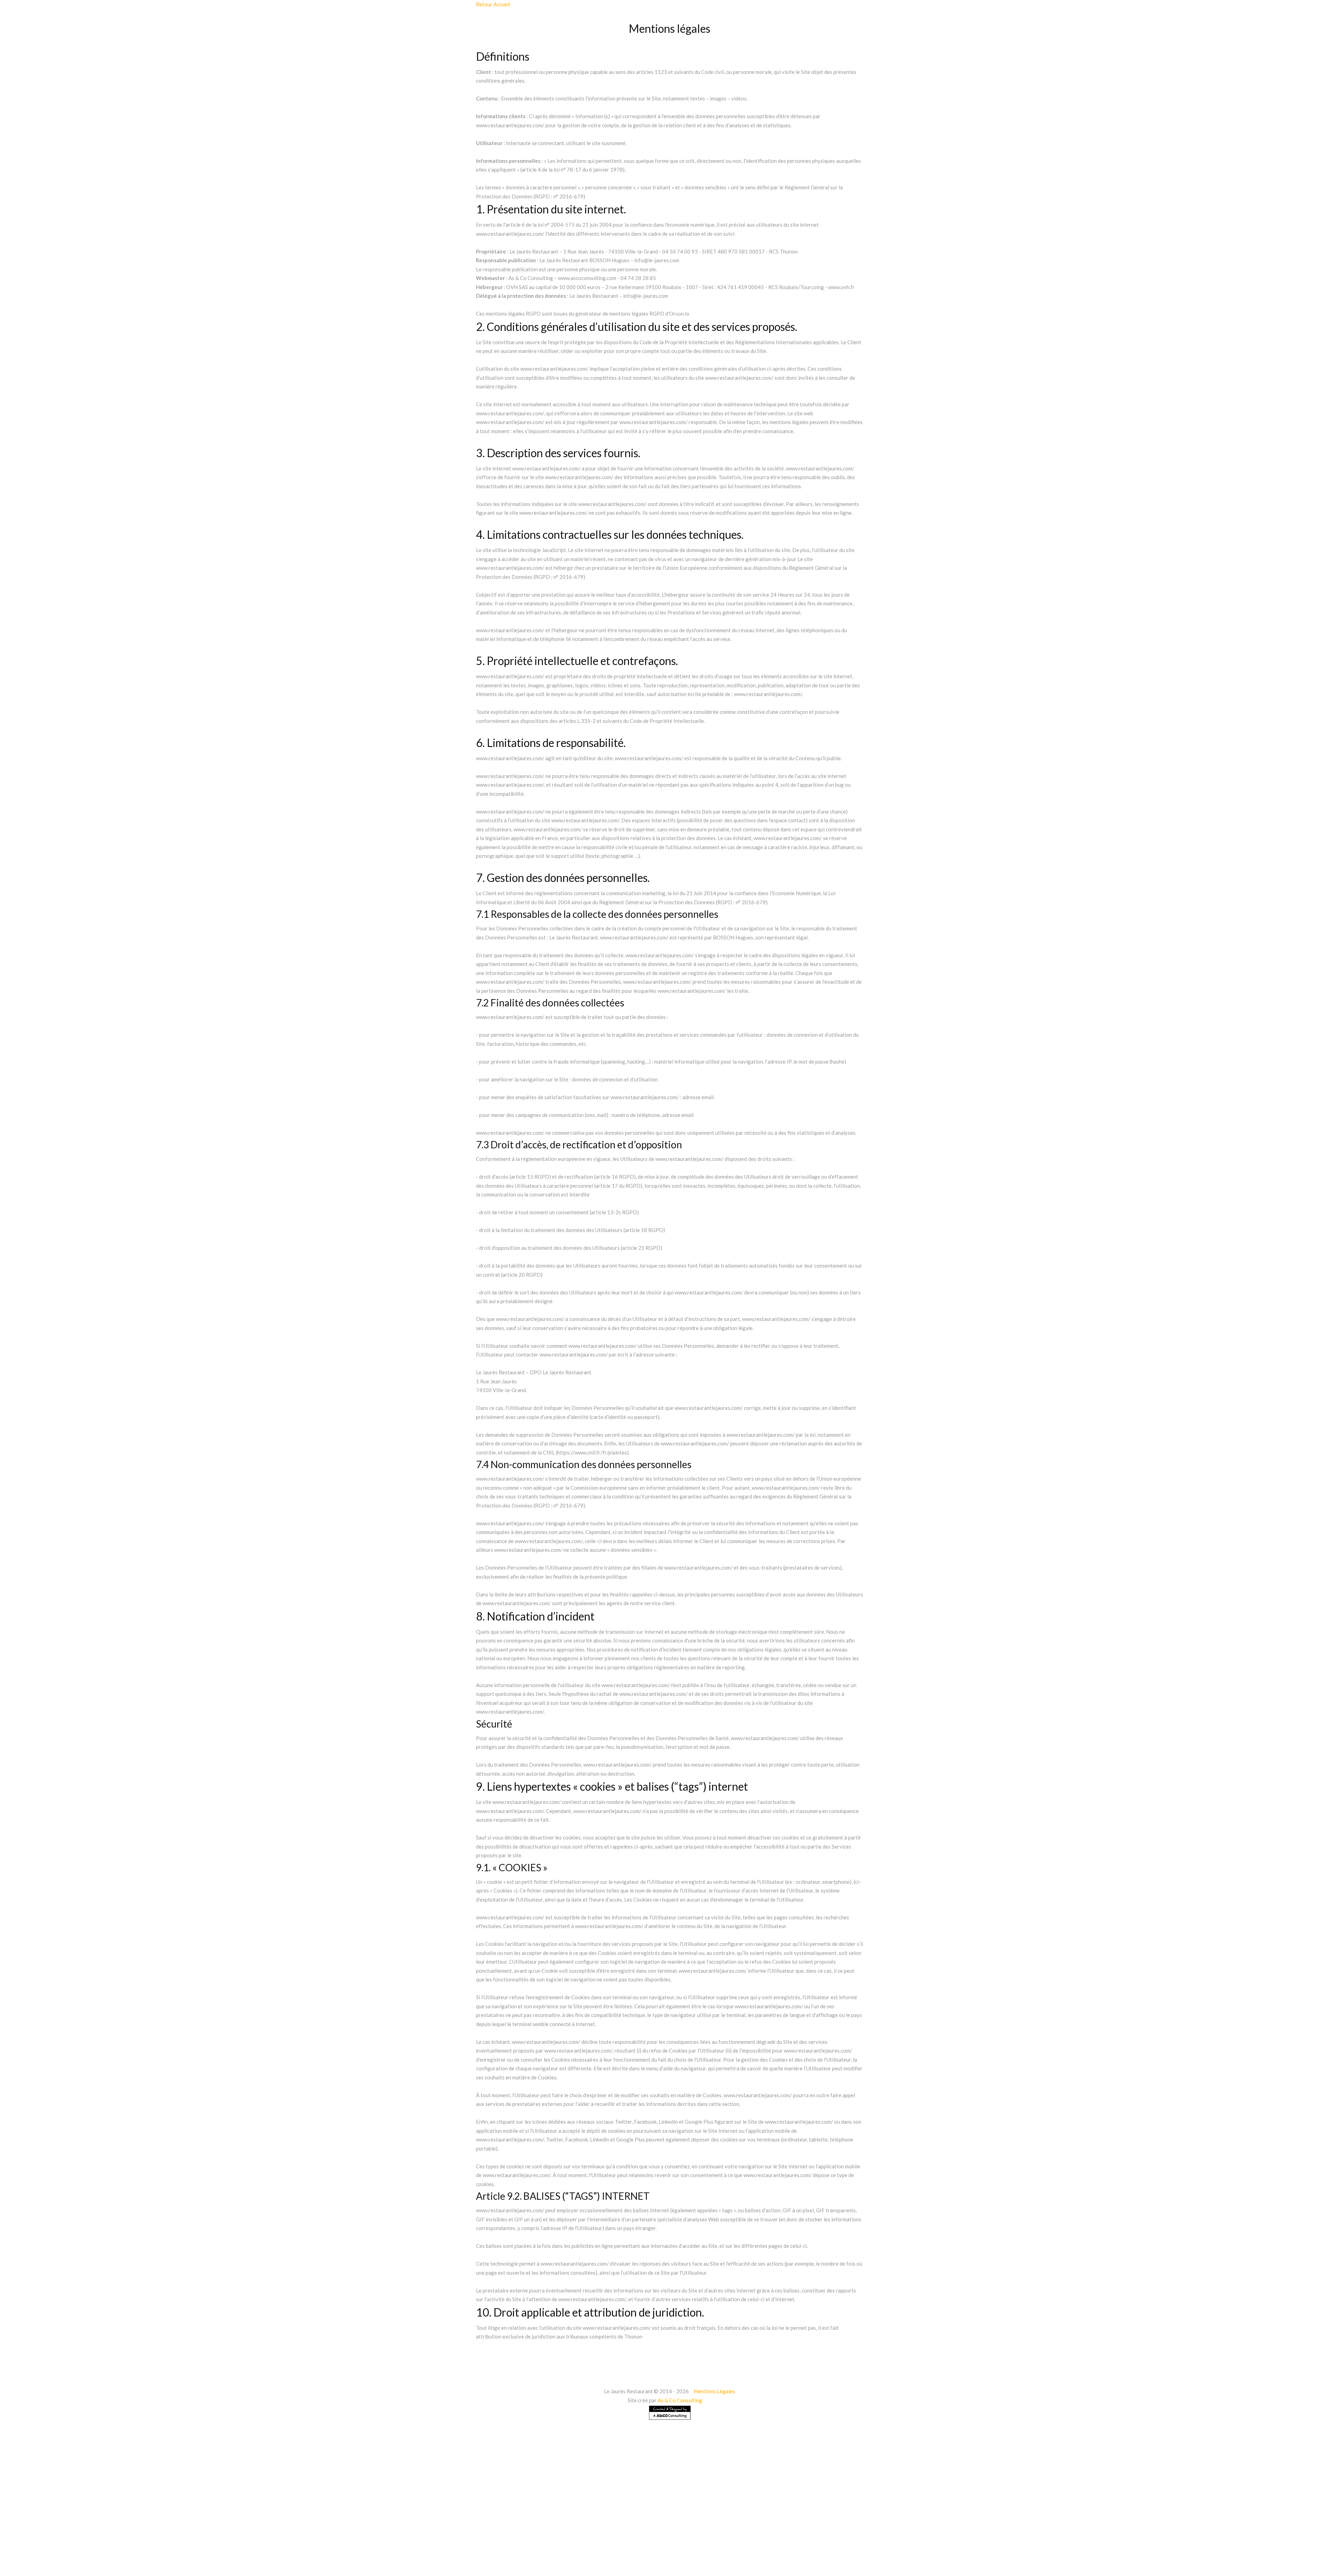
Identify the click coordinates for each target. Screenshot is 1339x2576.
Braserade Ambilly (373, 2541)
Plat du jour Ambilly (945, 2541)
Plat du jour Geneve (1072, 2541)
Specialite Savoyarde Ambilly (40, 2541)
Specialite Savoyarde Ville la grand (298, 2541)
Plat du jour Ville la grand (1138, 2541)
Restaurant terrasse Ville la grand (576, 2564)
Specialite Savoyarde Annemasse (125, 2541)
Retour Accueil (493, 4)
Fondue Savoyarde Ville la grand (872, 2541)
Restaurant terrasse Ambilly (323, 2564)
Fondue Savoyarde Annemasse (710, 2541)
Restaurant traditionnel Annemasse (48, 2564)
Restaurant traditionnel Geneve (140, 2564)
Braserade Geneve (495, 2541)
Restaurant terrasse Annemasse (406, 2564)
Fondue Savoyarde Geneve (790, 2541)
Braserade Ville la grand (558, 2541)
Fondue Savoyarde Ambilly (630, 2541)
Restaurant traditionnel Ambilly (1218, 2541)
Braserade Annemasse (434, 2541)
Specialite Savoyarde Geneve (211, 2541)
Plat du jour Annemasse (1009, 2541)
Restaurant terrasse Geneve (490, 2564)
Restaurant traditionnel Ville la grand (233, 2564)
